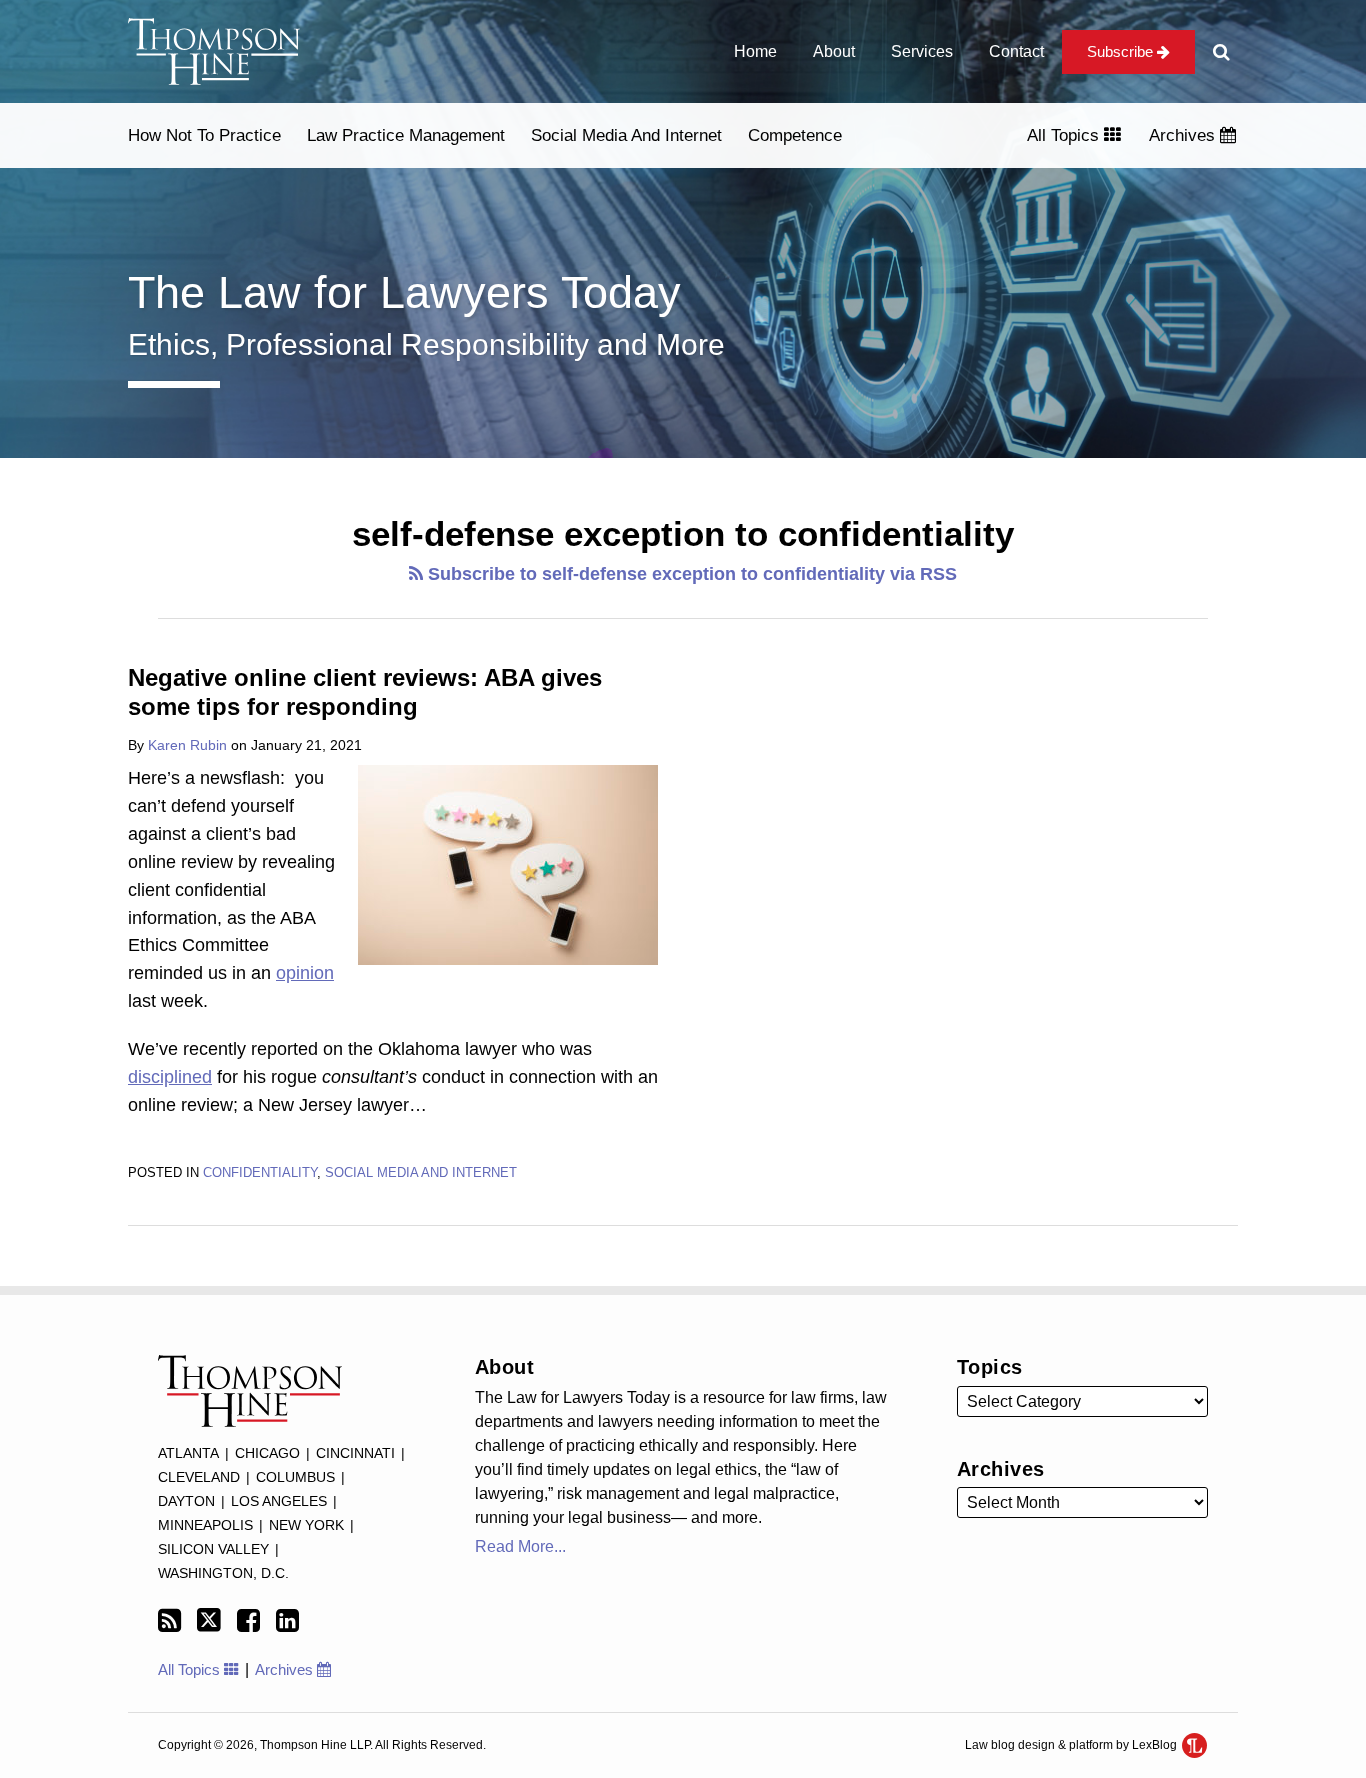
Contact (1016, 51)
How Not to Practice (204, 135)
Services (922, 51)
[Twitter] (209, 1620)
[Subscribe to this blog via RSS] (169, 1621)
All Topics (1065, 135)
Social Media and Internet (626, 135)
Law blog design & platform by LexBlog (1072, 1745)
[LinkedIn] (287, 1621)
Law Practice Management (406, 135)
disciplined (170, 1077)
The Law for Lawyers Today (404, 292)
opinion (305, 973)
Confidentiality (260, 1172)
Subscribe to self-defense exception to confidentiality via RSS (690, 574)
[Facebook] (248, 1621)
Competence (795, 135)
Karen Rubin (187, 745)
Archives (1184, 135)
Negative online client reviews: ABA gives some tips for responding (365, 692)
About (834, 51)
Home (755, 51)
